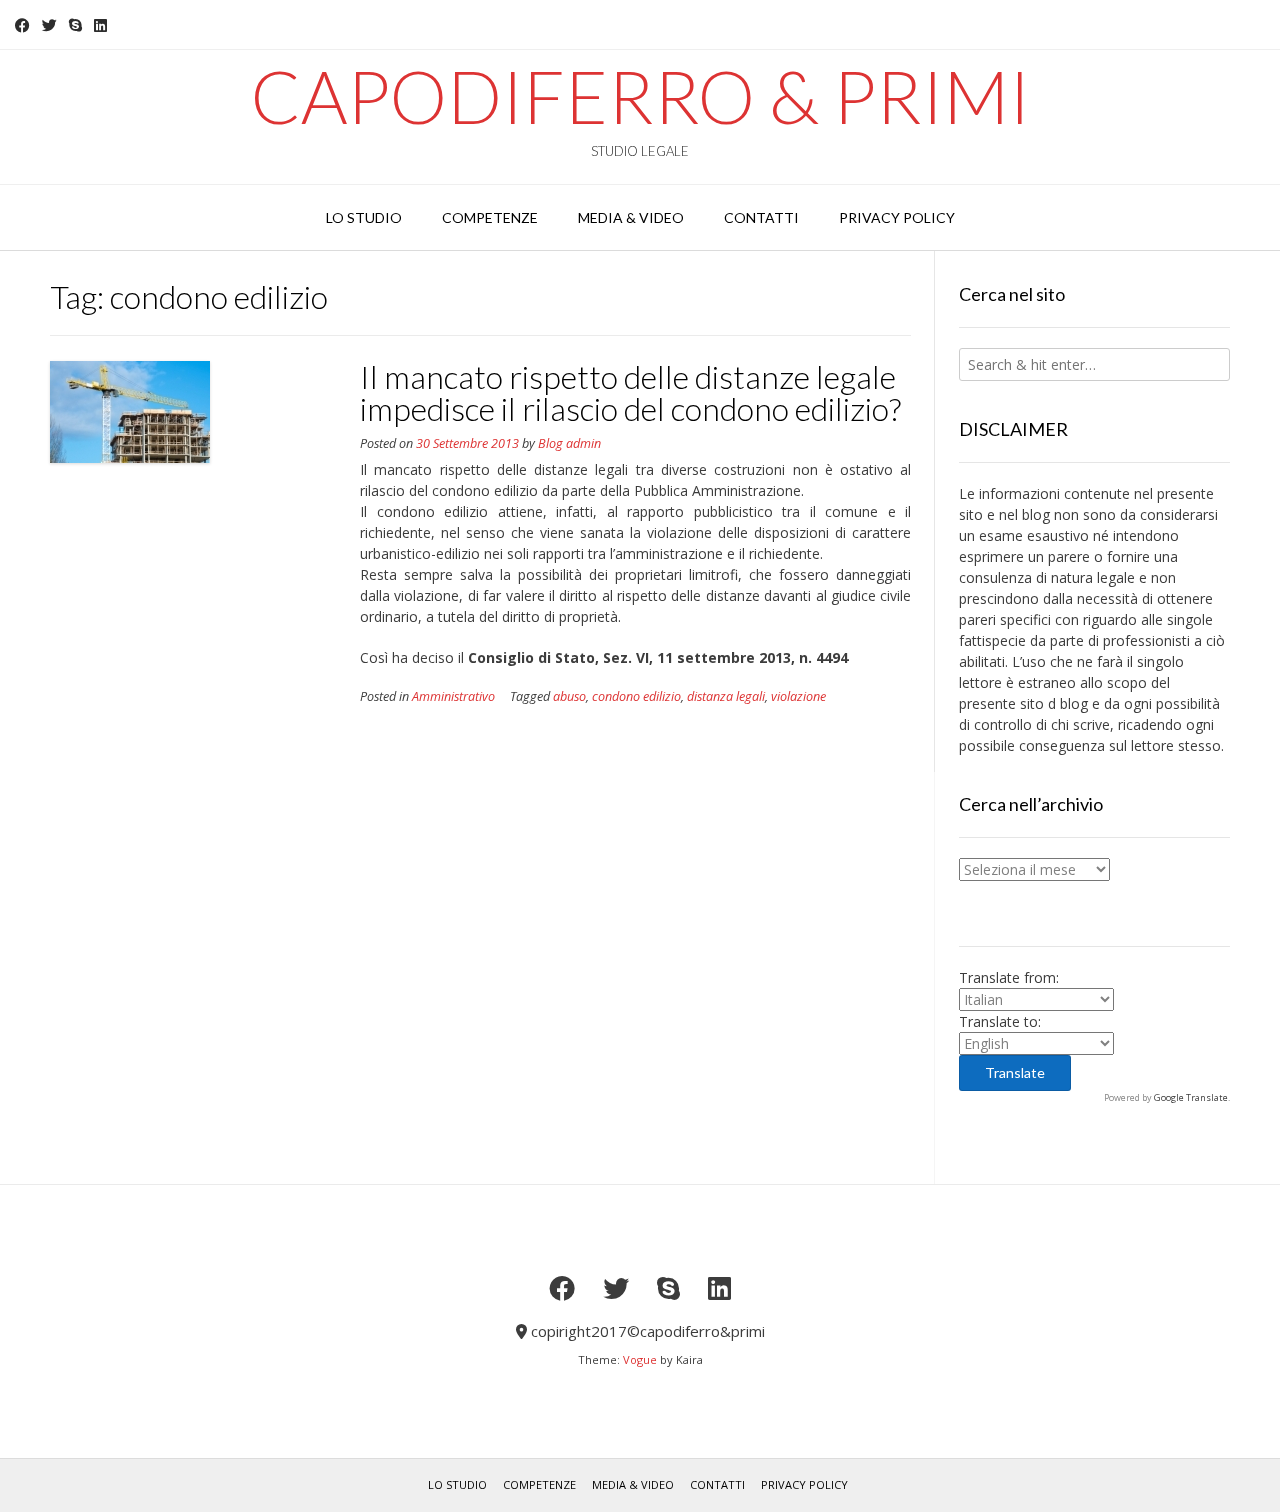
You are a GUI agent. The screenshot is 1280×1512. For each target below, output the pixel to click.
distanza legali (726, 696)
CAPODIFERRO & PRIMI (640, 96)
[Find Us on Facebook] (22, 25)
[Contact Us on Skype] (75, 25)
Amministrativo (453, 696)
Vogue (640, 1359)
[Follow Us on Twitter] (49, 25)
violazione (798, 696)
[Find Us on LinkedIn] (100, 25)
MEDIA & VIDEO (633, 1484)
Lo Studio (457, 1484)
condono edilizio (636, 696)
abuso (569, 696)
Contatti (717, 1484)
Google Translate (1191, 1097)
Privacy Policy (804, 1484)
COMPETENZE (539, 1484)
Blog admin (569, 443)
